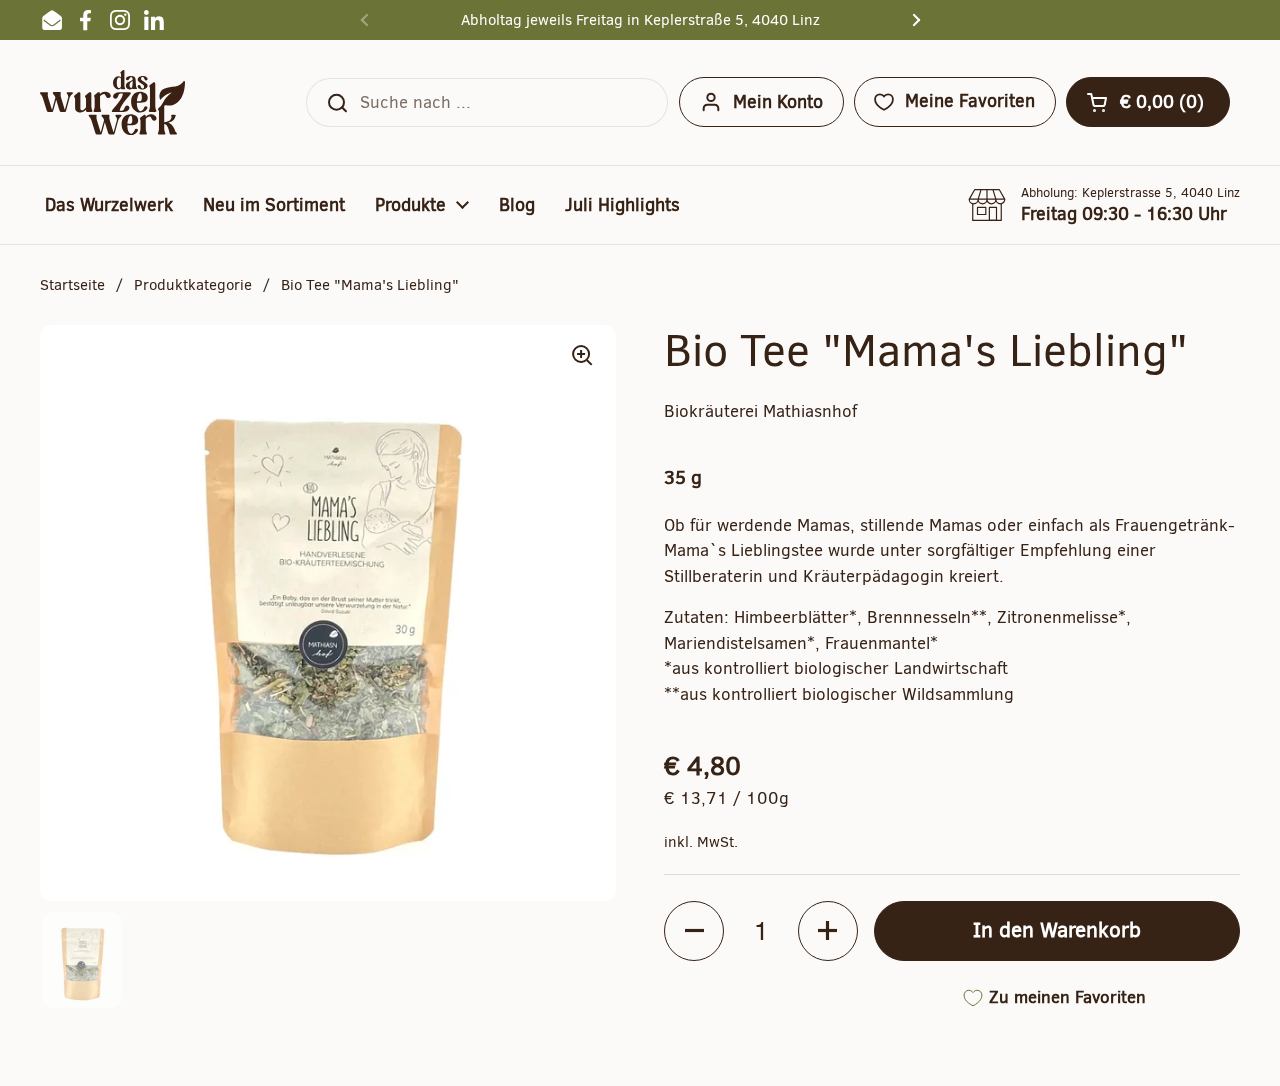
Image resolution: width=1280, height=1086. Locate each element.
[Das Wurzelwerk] (112, 102)
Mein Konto (778, 102)
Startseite (72, 285)
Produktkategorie (193, 285)
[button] (1148, 102)
